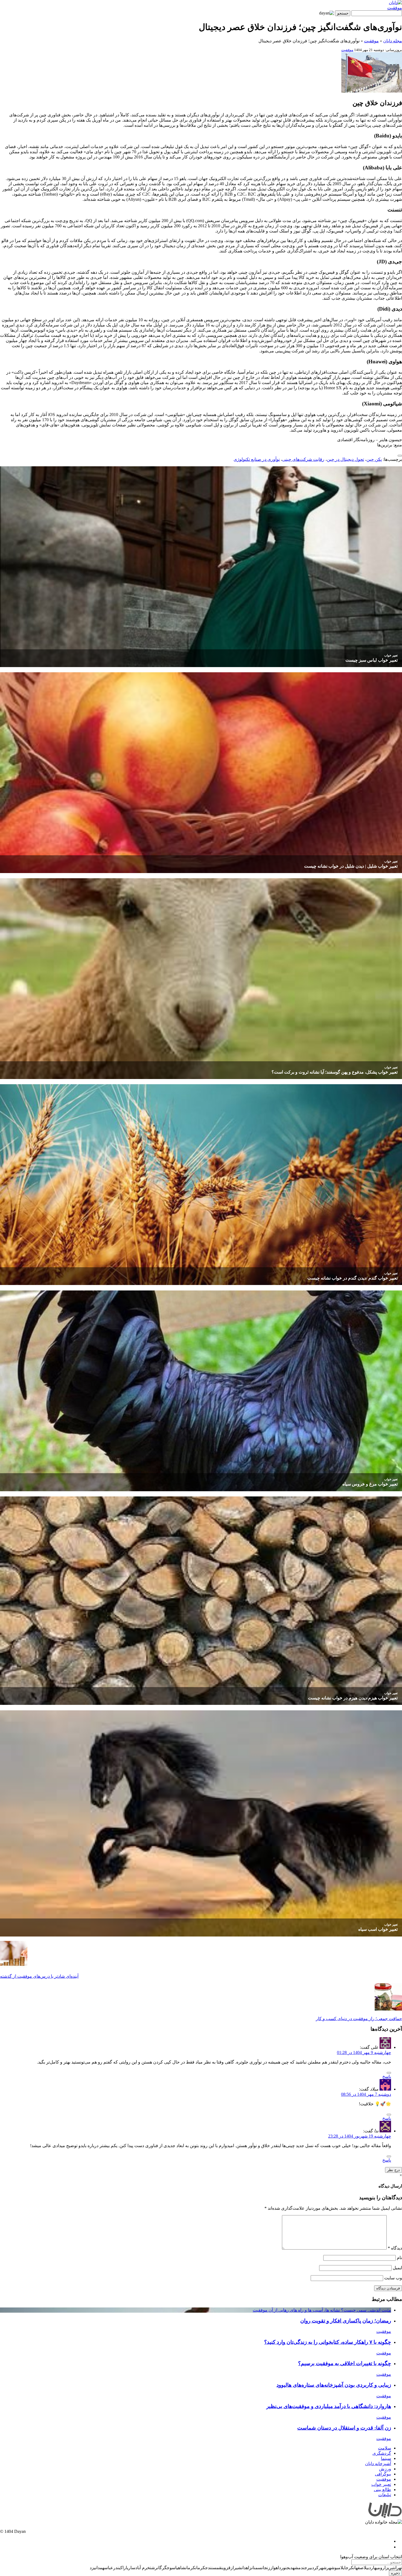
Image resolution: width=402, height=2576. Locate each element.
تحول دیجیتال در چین (345, 459)
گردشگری (382, 2453)
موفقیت (395, 8)
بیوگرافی (383, 2474)
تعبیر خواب (391, 655)
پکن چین (374, 459)
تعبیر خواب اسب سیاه (378, 1929)
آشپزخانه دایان (378, 2464)
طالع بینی (382, 2490)
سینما (386, 2458)
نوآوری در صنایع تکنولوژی (257, 459)
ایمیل (397, 2268)
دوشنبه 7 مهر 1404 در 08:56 (366, 2094)
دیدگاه (395, 2248)
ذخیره (395, 2573)
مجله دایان (393, 41)
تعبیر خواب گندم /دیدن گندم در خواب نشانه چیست (353, 1278)
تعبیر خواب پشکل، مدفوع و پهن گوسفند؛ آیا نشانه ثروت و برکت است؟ (335, 1072)
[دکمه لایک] (400, 456)
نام (399, 2258)
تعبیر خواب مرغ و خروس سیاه (370, 1484)
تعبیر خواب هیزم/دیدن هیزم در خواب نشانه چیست (353, 1698)
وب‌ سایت (393, 2278)
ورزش (385, 2469)
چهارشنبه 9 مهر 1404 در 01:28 (364, 2052)
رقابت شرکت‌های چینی (303, 459)
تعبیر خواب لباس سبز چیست (372, 660)
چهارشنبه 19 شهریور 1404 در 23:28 (360, 2136)
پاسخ (387, 2077)
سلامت (384, 2448)
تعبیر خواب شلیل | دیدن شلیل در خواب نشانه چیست (351, 866)
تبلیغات (385, 2495)
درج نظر (394, 2170)
